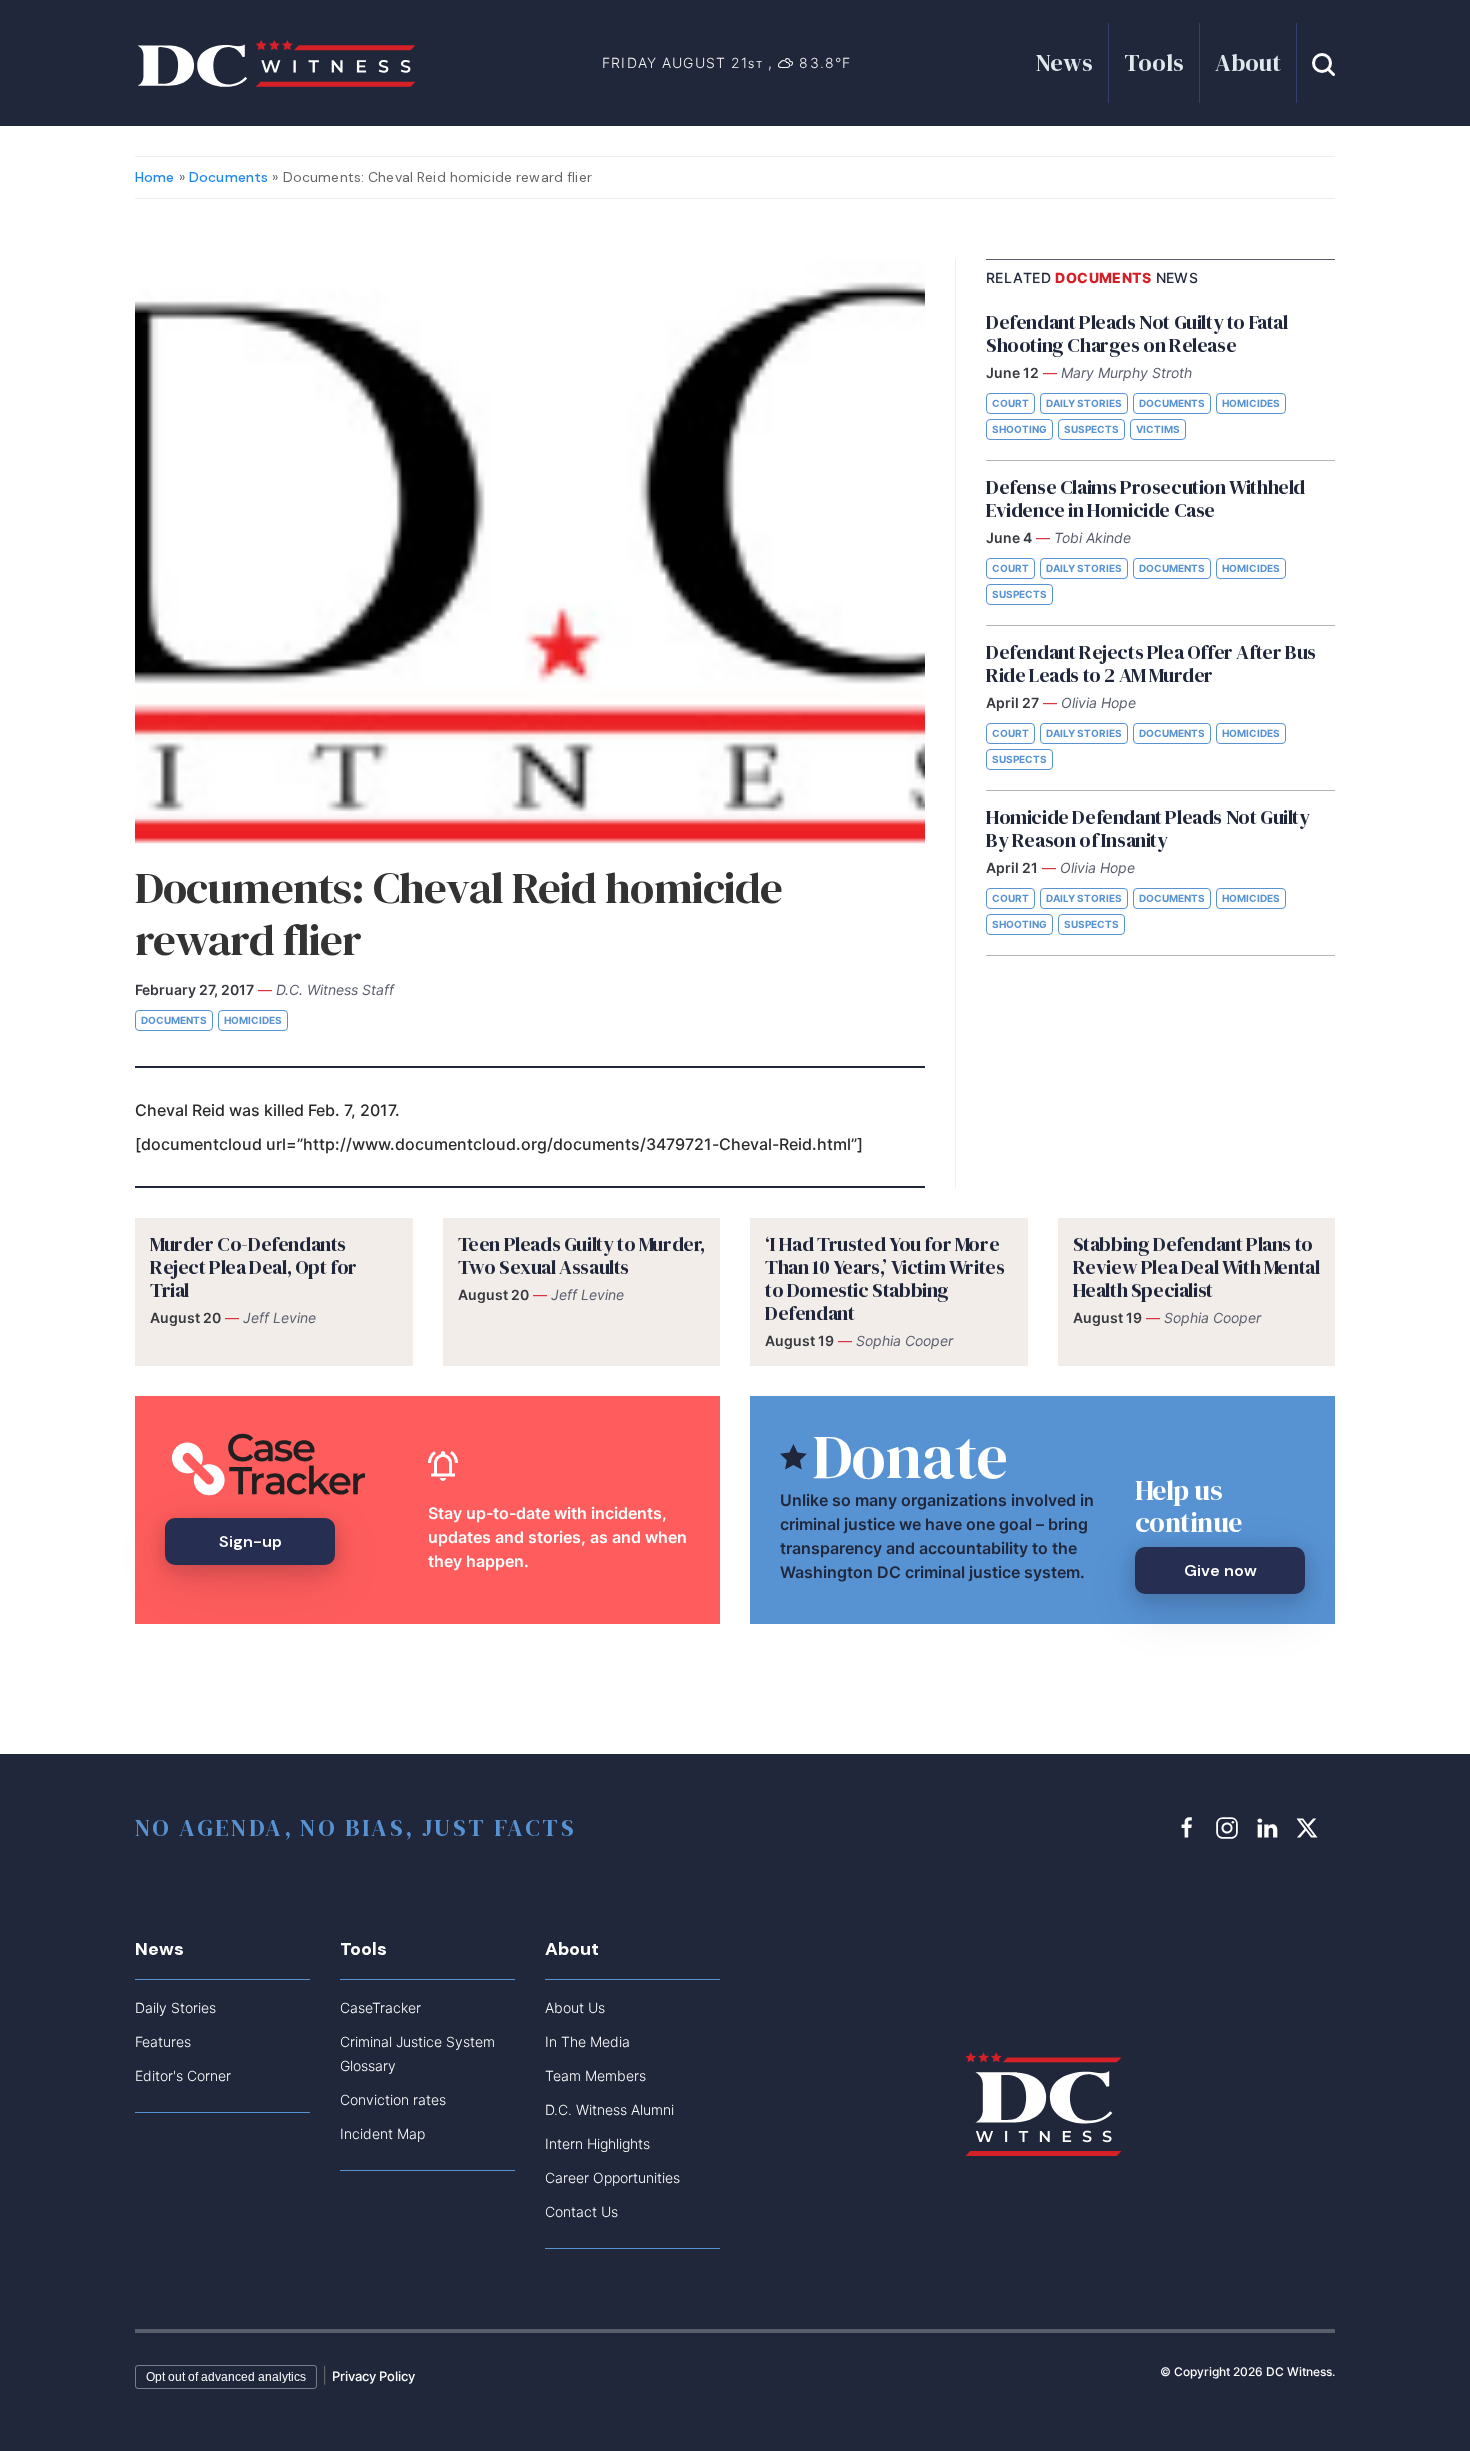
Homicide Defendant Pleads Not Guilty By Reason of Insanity (1148, 828)
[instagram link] (1230, 1827)
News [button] (1064, 62)
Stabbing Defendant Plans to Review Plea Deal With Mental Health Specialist (1196, 1267)
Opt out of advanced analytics (226, 2377)
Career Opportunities (612, 2177)
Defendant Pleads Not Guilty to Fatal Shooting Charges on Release (1137, 333)
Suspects (1091, 429)
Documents (228, 177)
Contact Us (581, 2211)
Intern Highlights (597, 2143)
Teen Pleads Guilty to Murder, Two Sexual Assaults (581, 1255)
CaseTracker (380, 2007)
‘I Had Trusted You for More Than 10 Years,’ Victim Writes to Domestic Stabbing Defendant (884, 1278)
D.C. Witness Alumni (609, 2109)
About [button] (1248, 62)
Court (1010, 403)
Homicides (253, 1020)
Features (163, 2041)
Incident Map (382, 2133)
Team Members (595, 2075)
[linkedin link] (1270, 1827)
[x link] (1310, 1827)
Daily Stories (1084, 403)
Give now (1220, 1570)
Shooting (1019, 429)
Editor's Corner (183, 2075)
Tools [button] (1154, 62)
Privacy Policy (373, 2376)
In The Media (587, 2041)
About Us (575, 2007)
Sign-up (250, 1541)
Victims (1158, 429)
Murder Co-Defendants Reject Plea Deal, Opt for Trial (253, 1267)
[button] (1323, 62)
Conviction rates (393, 2099)
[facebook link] (1190, 1827)
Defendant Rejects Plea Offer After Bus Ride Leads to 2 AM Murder (1151, 663)
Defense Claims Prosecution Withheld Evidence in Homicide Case (1145, 498)
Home (155, 177)
